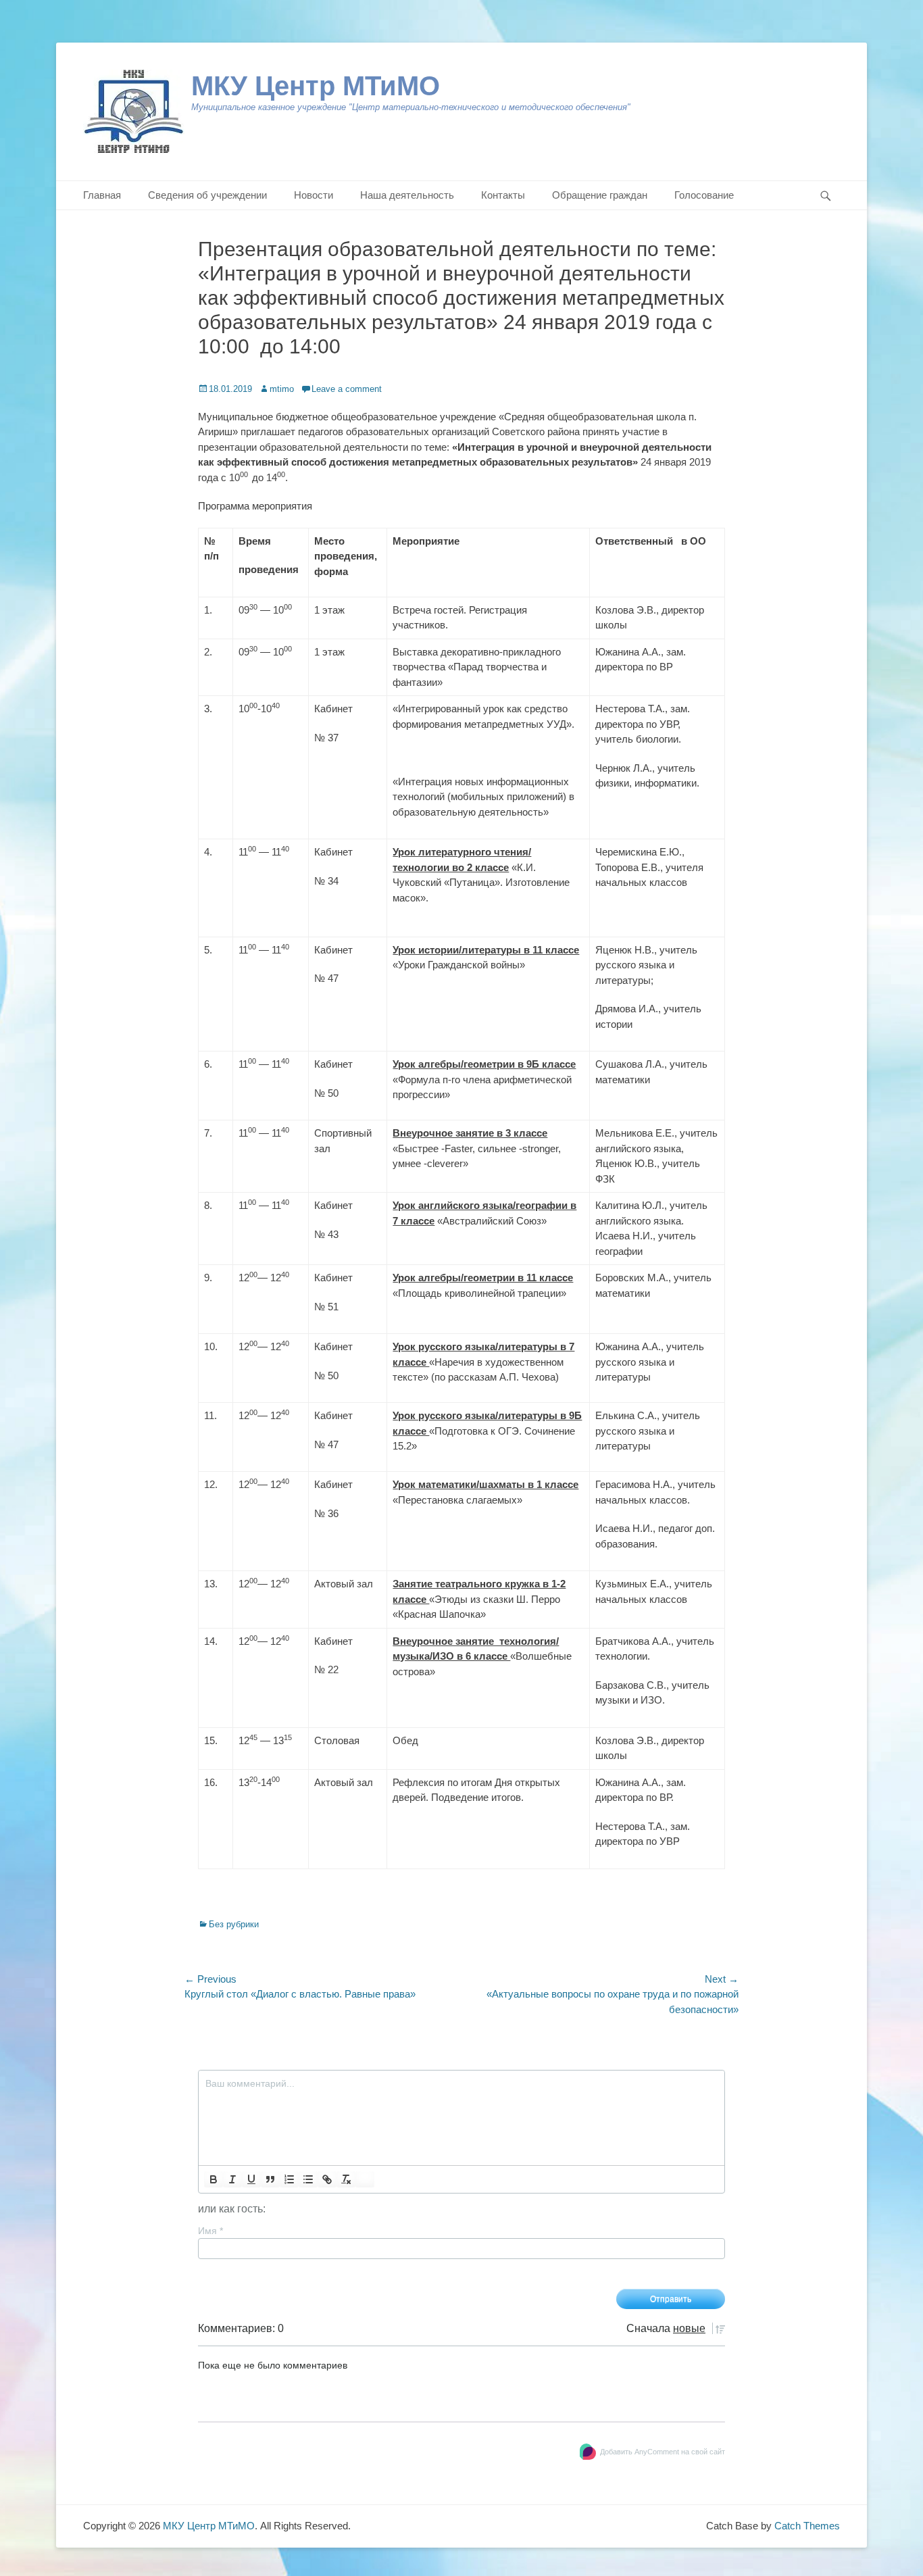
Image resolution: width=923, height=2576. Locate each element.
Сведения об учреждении (207, 195)
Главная (102, 195)
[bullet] (308, 2179)
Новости (314, 195)
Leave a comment (347, 389)
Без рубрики (234, 1924)
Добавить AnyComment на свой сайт (663, 2452)
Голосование (704, 195)
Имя (210, 2231)
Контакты (503, 195)
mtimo (282, 389)
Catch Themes (807, 2526)
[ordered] (289, 2179)
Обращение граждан (600, 195)
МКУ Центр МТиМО (316, 86)
